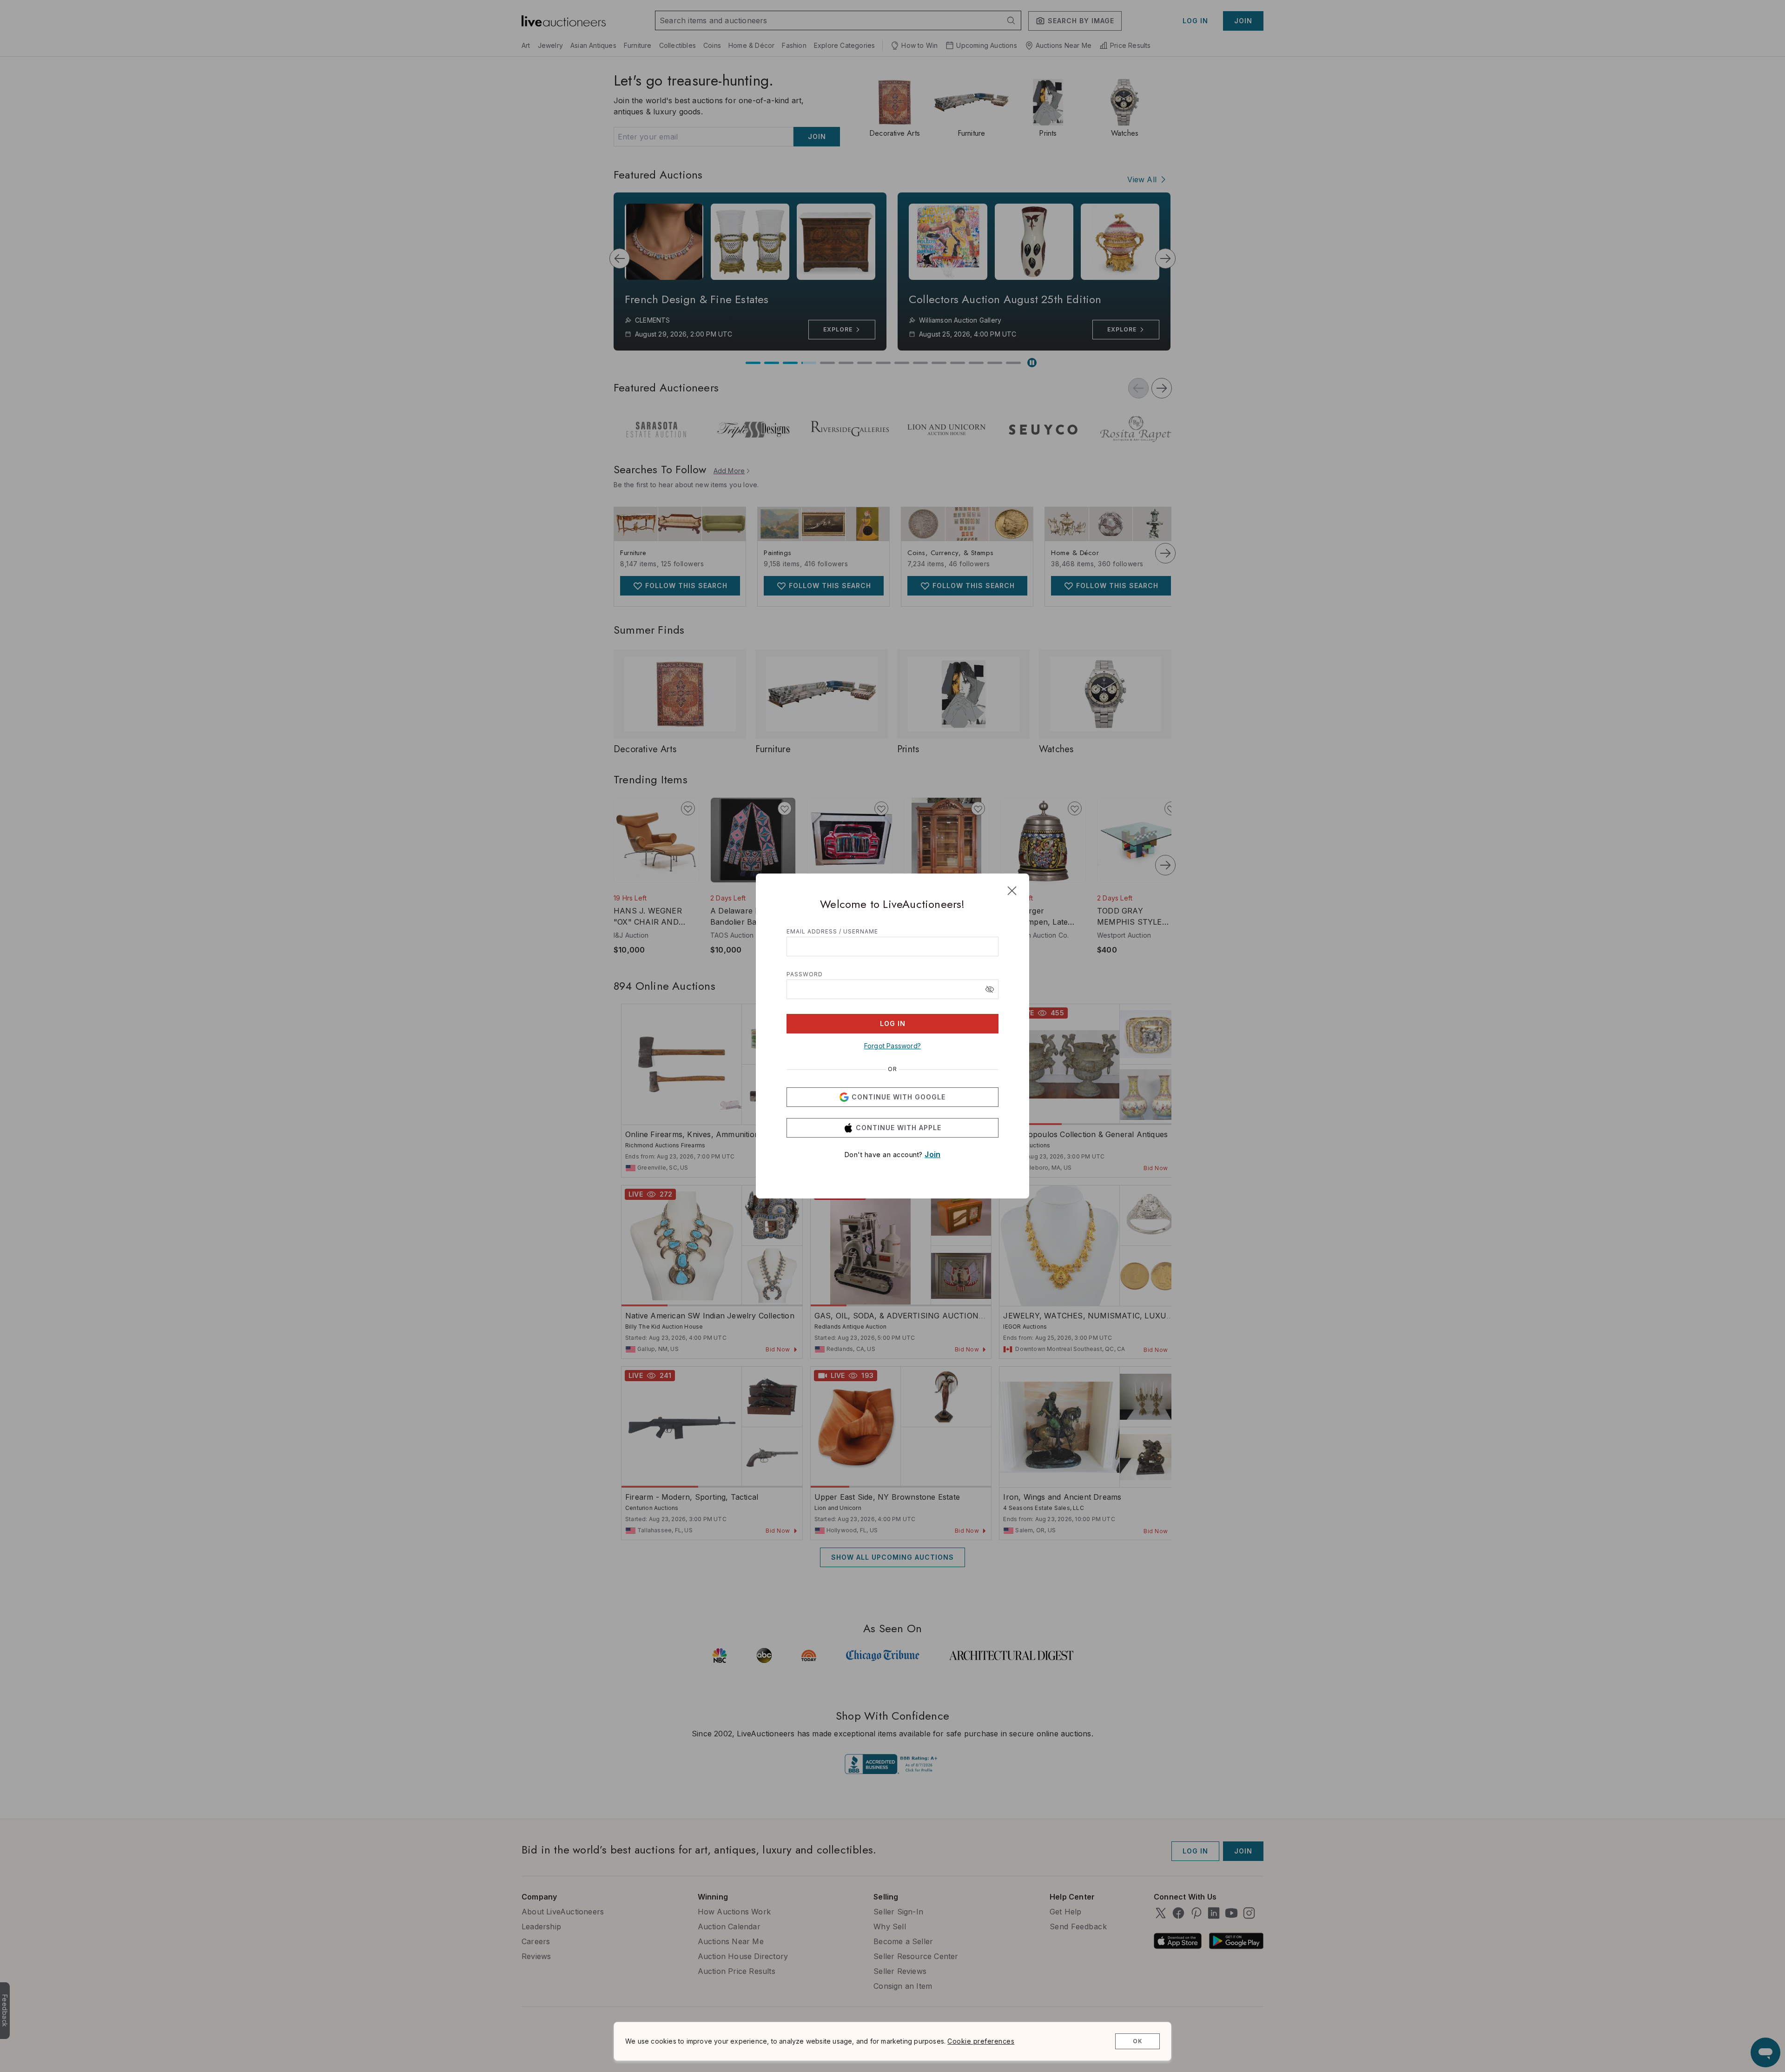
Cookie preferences (981, 2041)
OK (1138, 2041)
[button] (990, 989)
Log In (893, 1023)
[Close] (1012, 891)
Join (932, 1154)
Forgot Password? (892, 1046)
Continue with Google (899, 1097)
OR (892, 1069)
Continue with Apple (899, 1128)
